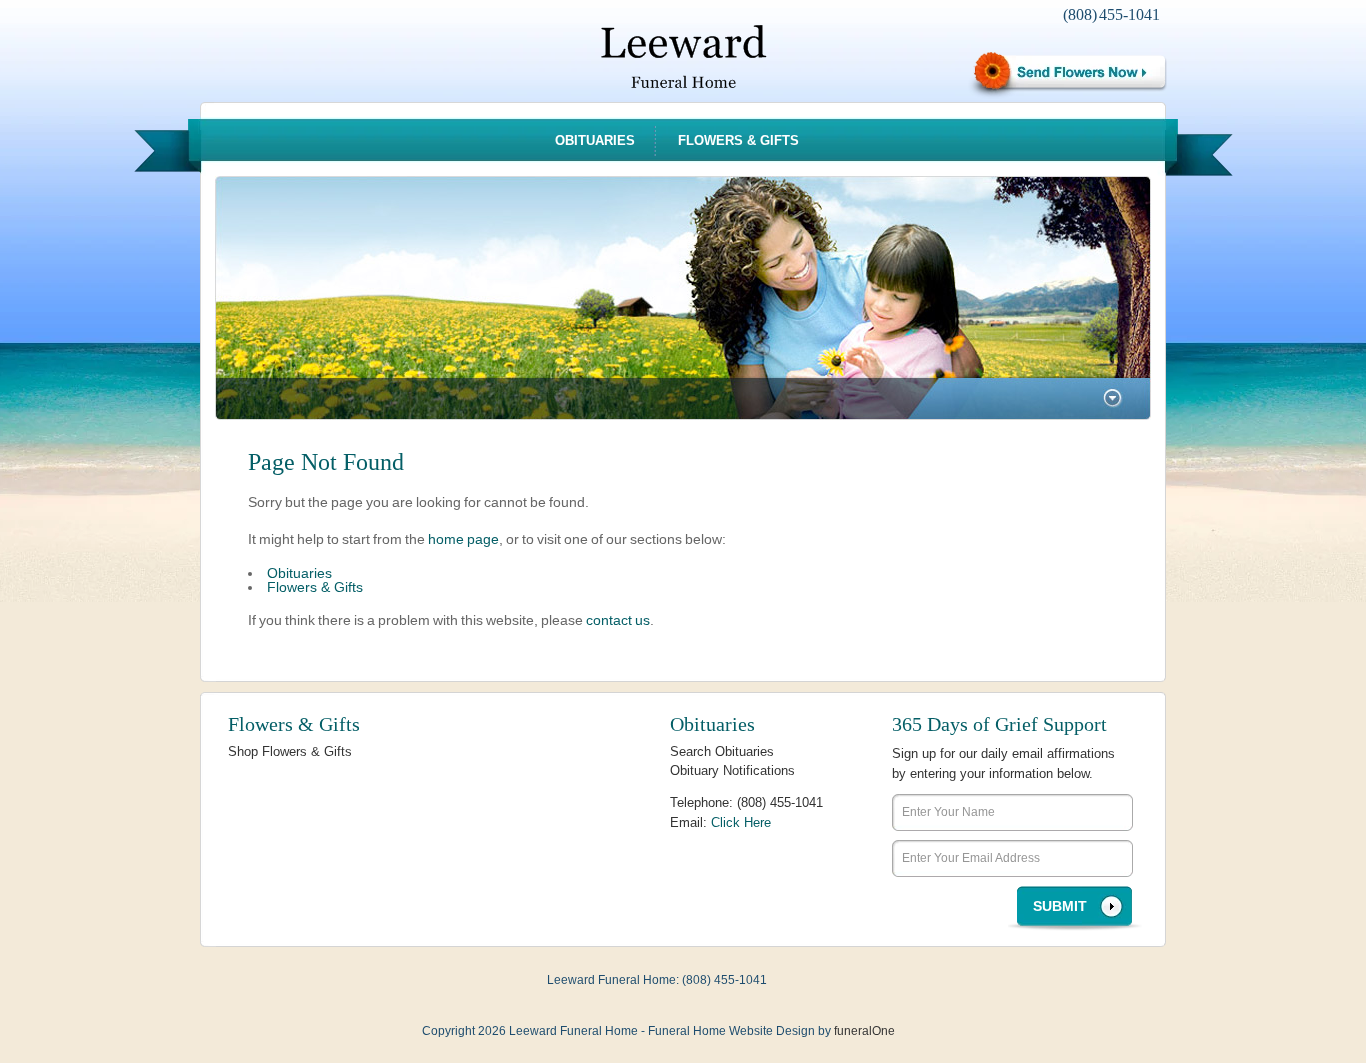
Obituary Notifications (732, 770)
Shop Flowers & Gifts (290, 751)
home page (463, 539)
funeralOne (864, 1031)
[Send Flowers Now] (1067, 73)
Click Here (741, 822)
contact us (618, 620)
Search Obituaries (722, 751)
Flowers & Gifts (738, 140)
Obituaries (595, 140)
